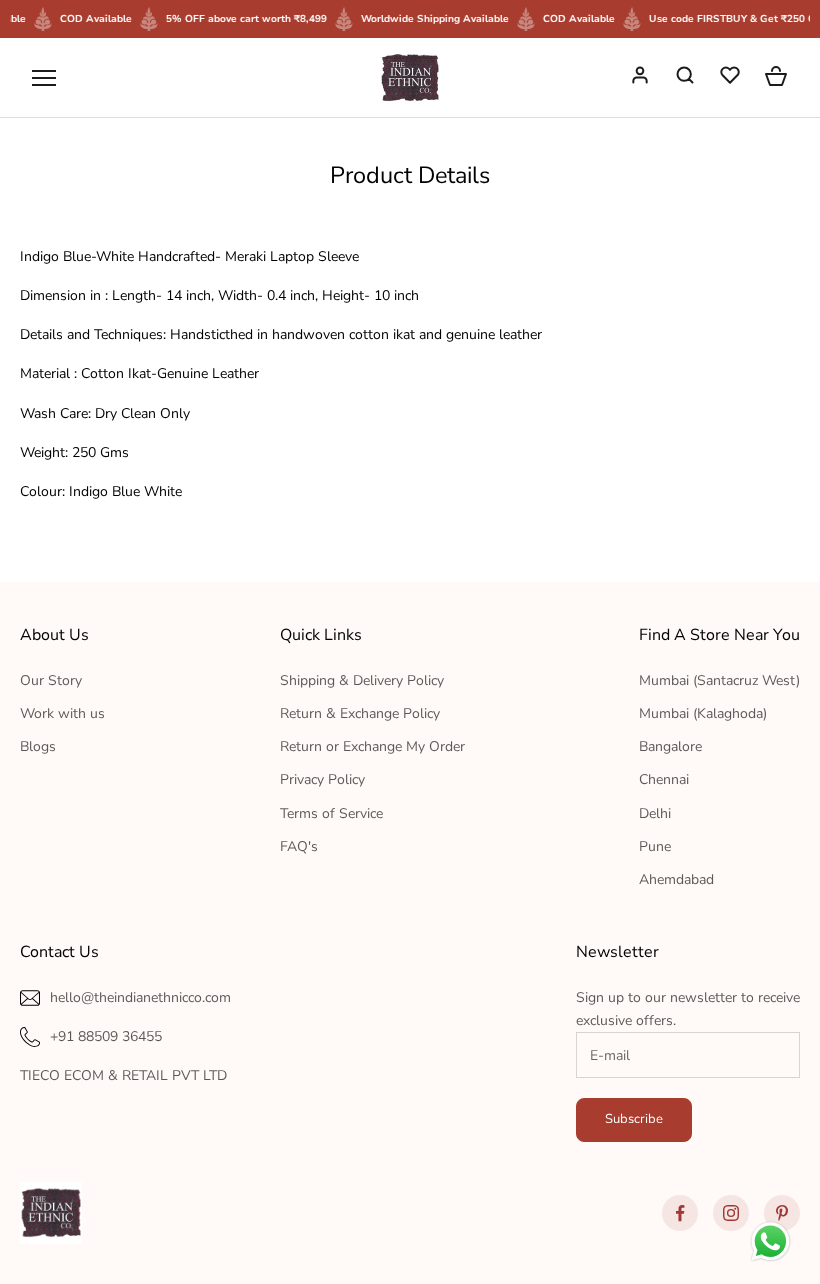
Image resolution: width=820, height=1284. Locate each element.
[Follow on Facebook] (680, 1213)
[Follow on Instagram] (731, 1213)
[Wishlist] (732, 78)
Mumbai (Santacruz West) (719, 680)
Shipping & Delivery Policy (362, 680)
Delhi (655, 813)
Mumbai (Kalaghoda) (703, 713)
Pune (655, 846)
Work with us (62, 713)
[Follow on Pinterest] (782, 1213)
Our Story (51, 680)
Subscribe (634, 1119)
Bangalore (670, 746)
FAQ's (299, 846)
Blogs (38, 746)
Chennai (664, 779)
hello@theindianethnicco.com (140, 997)
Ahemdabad (676, 879)
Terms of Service (331, 813)
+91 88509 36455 (106, 1036)
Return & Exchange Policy (360, 713)
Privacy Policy (322, 779)
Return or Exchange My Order (372, 746)
